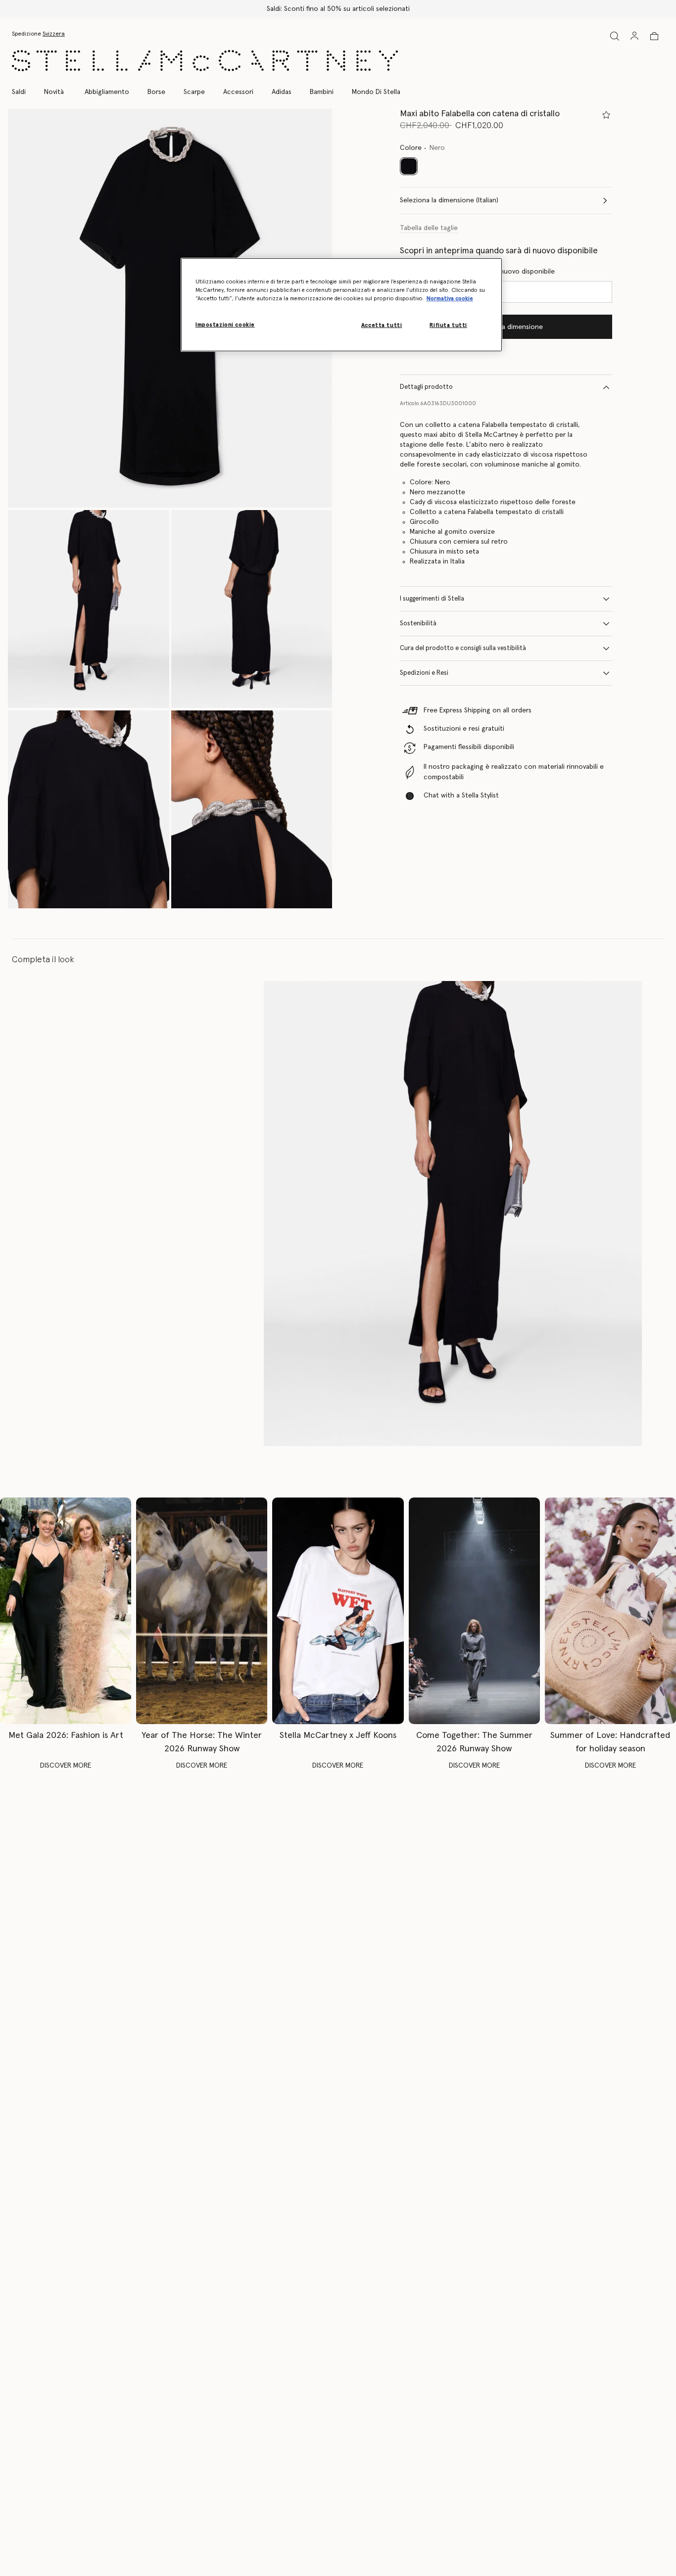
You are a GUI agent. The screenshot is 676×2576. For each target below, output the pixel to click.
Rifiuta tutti (448, 325)
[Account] (634, 36)
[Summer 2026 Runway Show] (474, 1611)
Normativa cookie (450, 299)
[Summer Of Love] (610, 1611)
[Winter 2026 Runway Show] (202, 1611)
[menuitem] (54, 92)
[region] (341, 305)
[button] (170, 308)
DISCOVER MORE (66, 1766)
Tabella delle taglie (429, 228)
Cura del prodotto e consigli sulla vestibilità (463, 648)
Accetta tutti (382, 325)
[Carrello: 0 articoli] (654, 36)
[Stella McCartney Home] (205, 61)
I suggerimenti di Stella (432, 599)
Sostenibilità (418, 624)
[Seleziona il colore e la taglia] (606, 115)
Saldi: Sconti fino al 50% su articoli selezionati (338, 9)
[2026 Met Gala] (66, 1611)
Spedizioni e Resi (424, 673)
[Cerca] (615, 36)
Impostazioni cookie (225, 325)
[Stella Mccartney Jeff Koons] (338, 1611)
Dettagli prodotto (426, 387)
